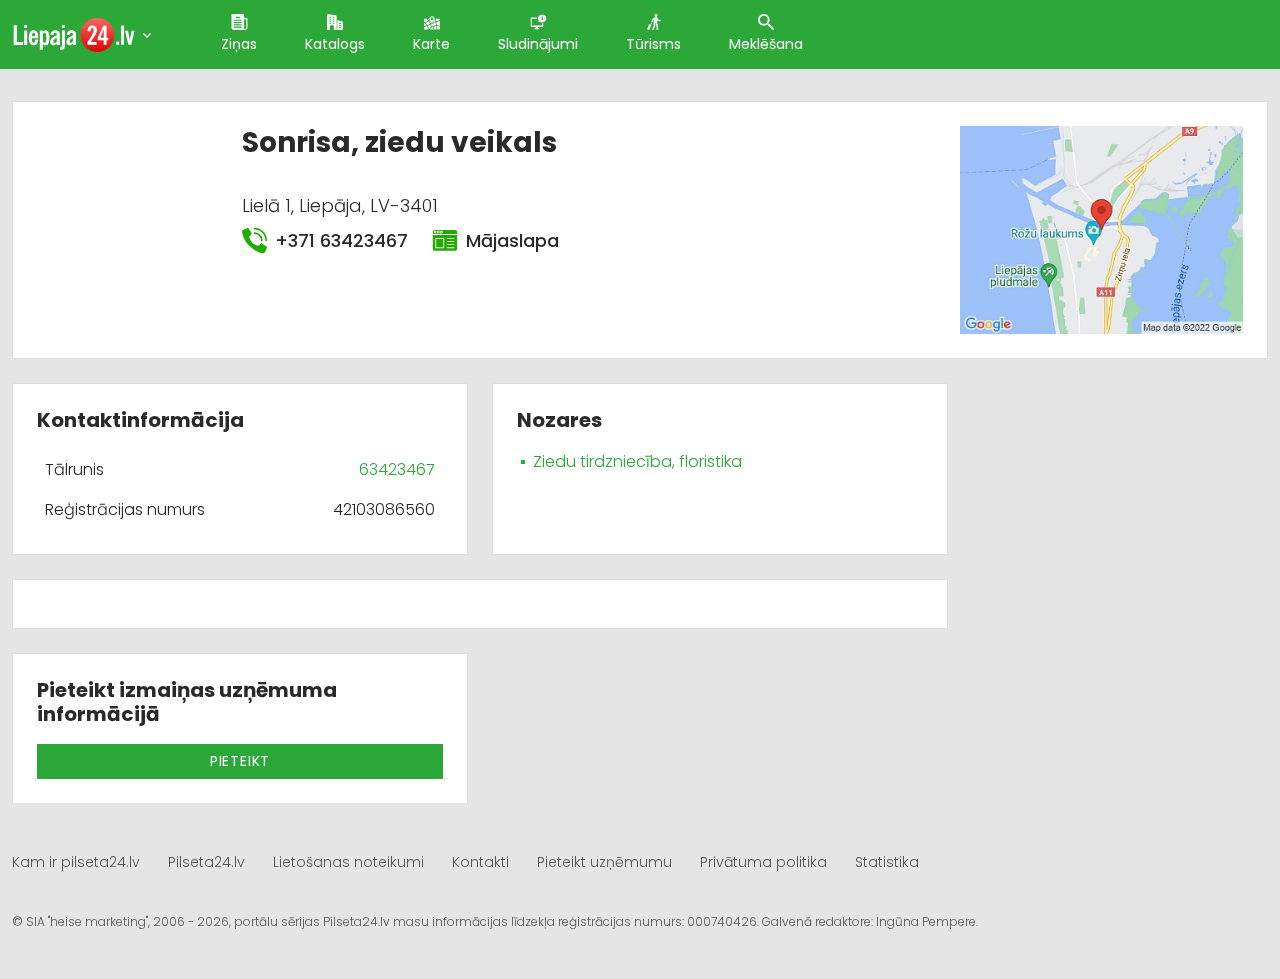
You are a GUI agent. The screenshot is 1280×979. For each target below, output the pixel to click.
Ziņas (239, 44)
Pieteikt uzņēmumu (604, 862)
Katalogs (335, 44)
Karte (431, 44)
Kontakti (480, 862)
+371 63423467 (341, 240)
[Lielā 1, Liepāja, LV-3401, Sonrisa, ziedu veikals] (1101, 229)
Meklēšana (766, 44)
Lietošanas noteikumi (348, 862)
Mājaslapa (512, 240)
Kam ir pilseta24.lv (76, 862)
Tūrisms (653, 44)
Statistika (887, 862)
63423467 (397, 469)
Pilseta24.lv (206, 862)
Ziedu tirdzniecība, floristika (637, 461)
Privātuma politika (763, 862)
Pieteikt (240, 761)
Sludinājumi (538, 44)
